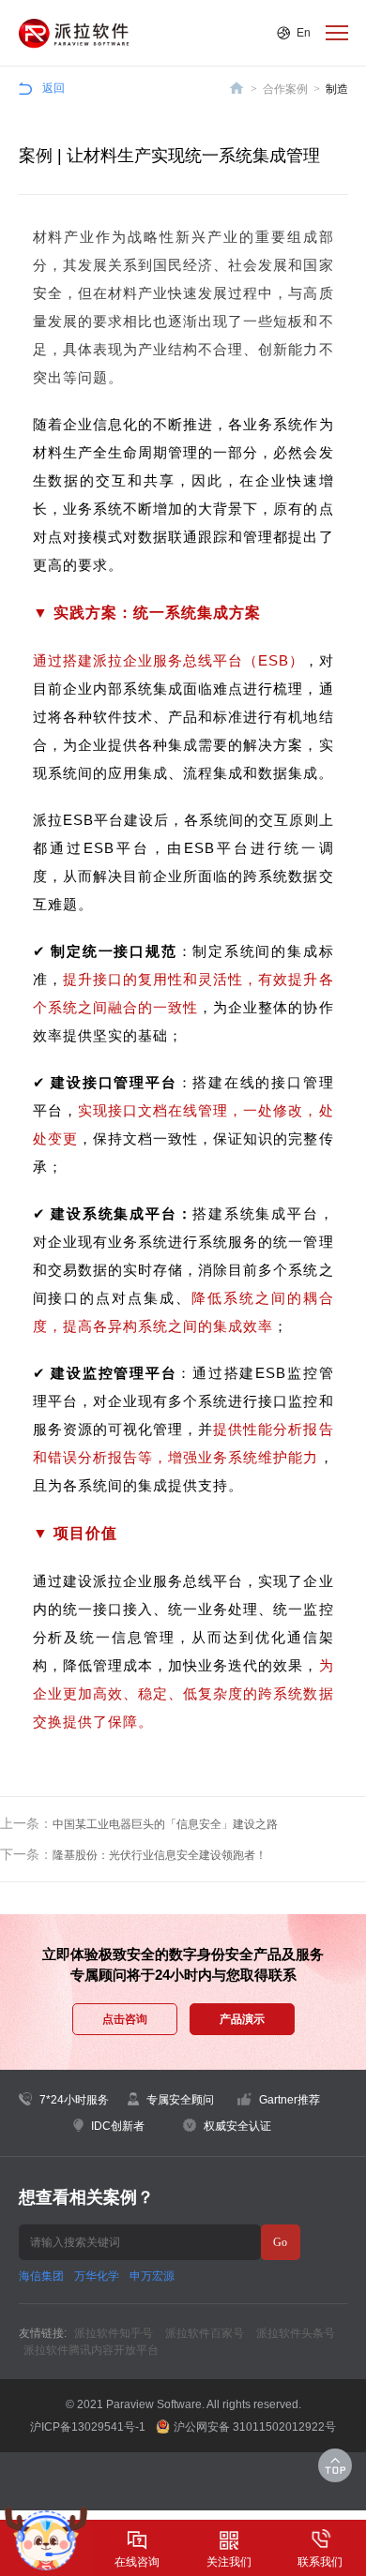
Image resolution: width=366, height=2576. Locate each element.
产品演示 (242, 2019)
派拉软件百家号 (205, 2333)
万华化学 (97, 2276)
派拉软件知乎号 (114, 2333)
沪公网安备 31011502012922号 (255, 2427)
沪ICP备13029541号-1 (88, 2427)
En (304, 33)
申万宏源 (152, 2276)
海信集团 (41, 2276)
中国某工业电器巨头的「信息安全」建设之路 (165, 1824)
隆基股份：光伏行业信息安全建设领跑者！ (160, 1855)
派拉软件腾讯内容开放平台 (91, 2350)
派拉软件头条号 (296, 2333)
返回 (53, 88)
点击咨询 (125, 2019)
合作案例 (285, 89)
